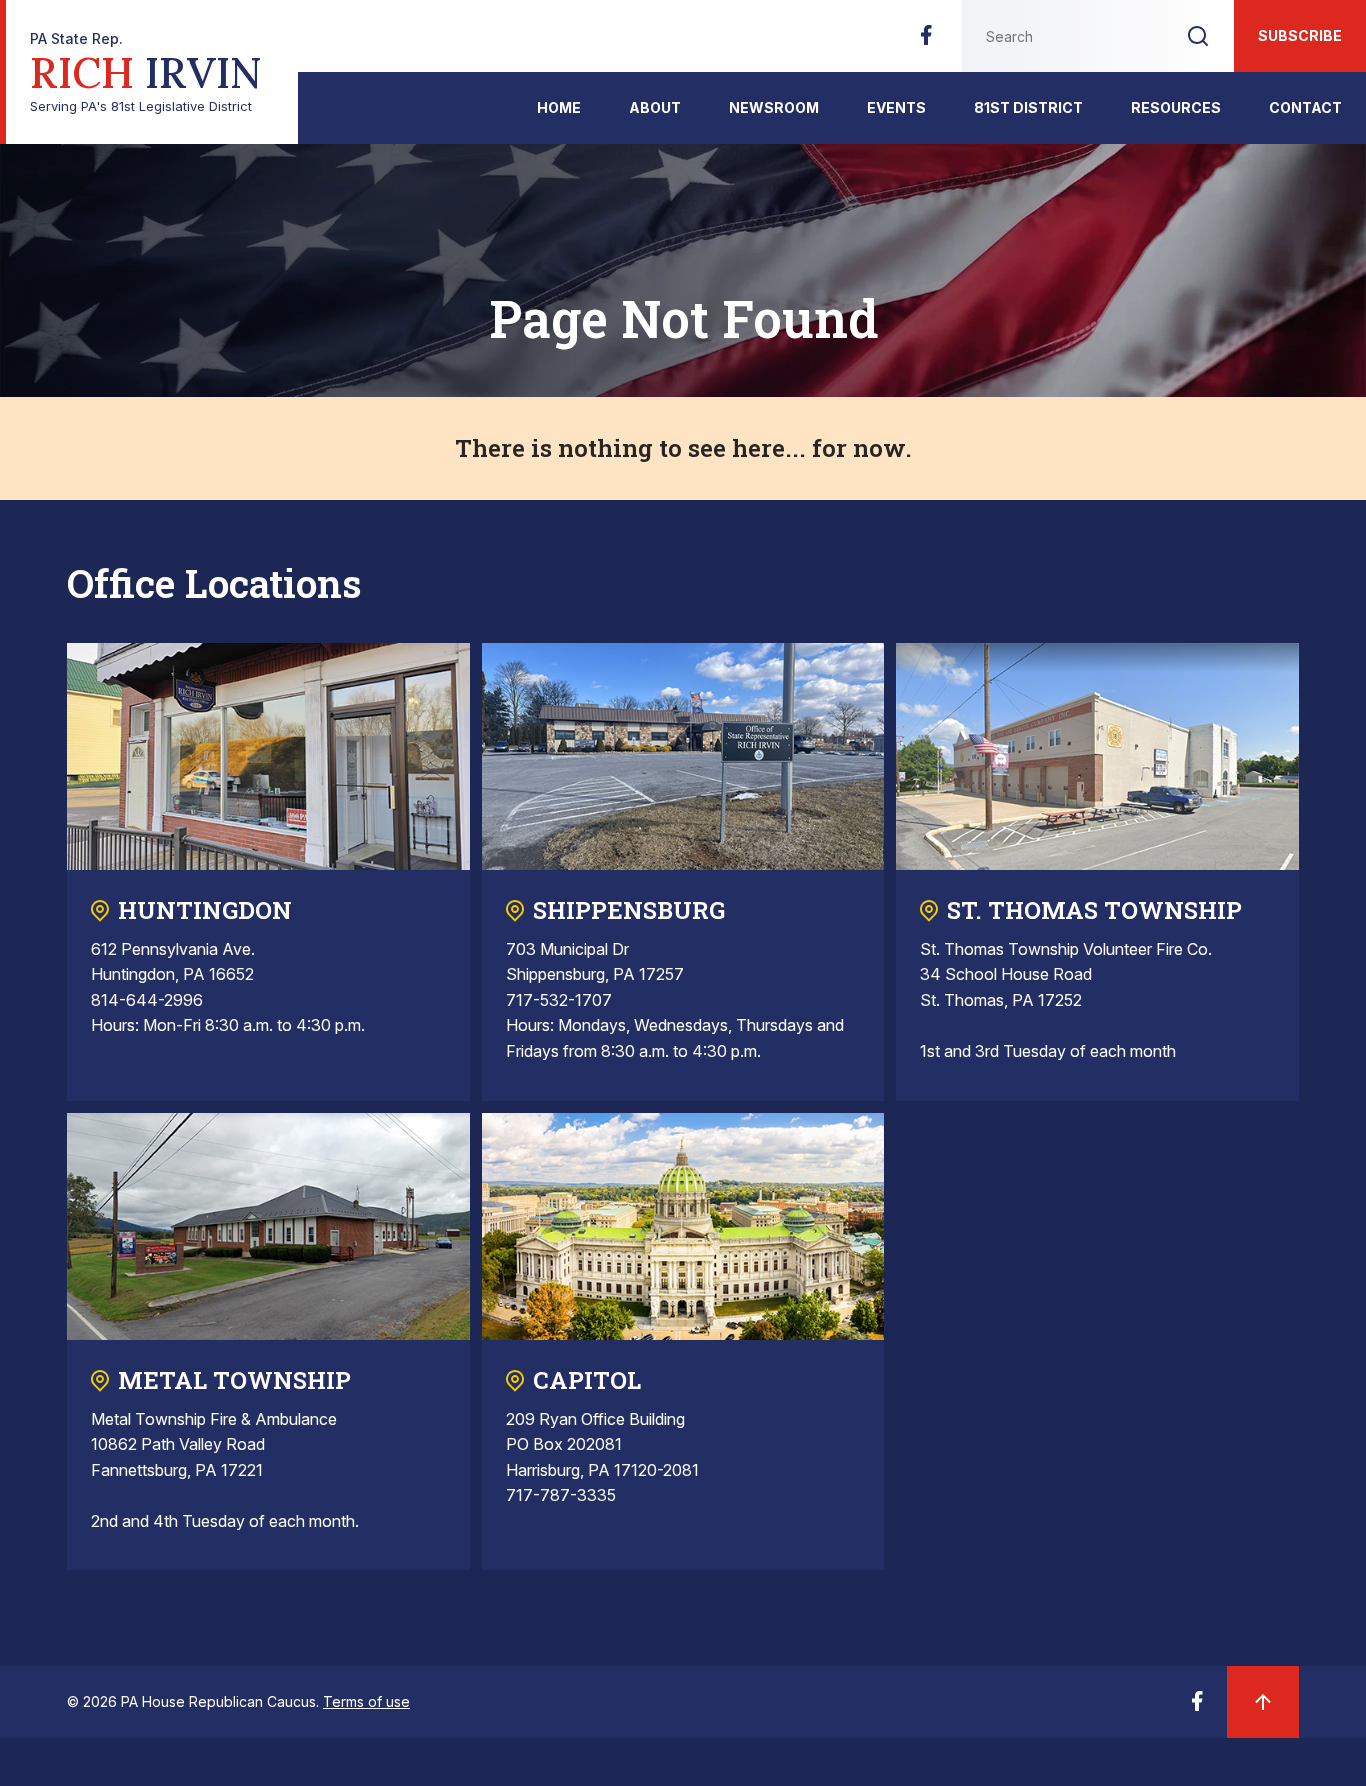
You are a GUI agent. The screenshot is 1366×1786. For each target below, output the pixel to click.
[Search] (1198, 36)
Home (559, 107)
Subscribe (1300, 35)
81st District (1028, 107)
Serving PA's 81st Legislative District (146, 72)
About (655, 107)
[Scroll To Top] (1263, 1702)
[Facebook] (926, 41)
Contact (1305, 107)
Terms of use (366, 1701)
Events (896, 107)
